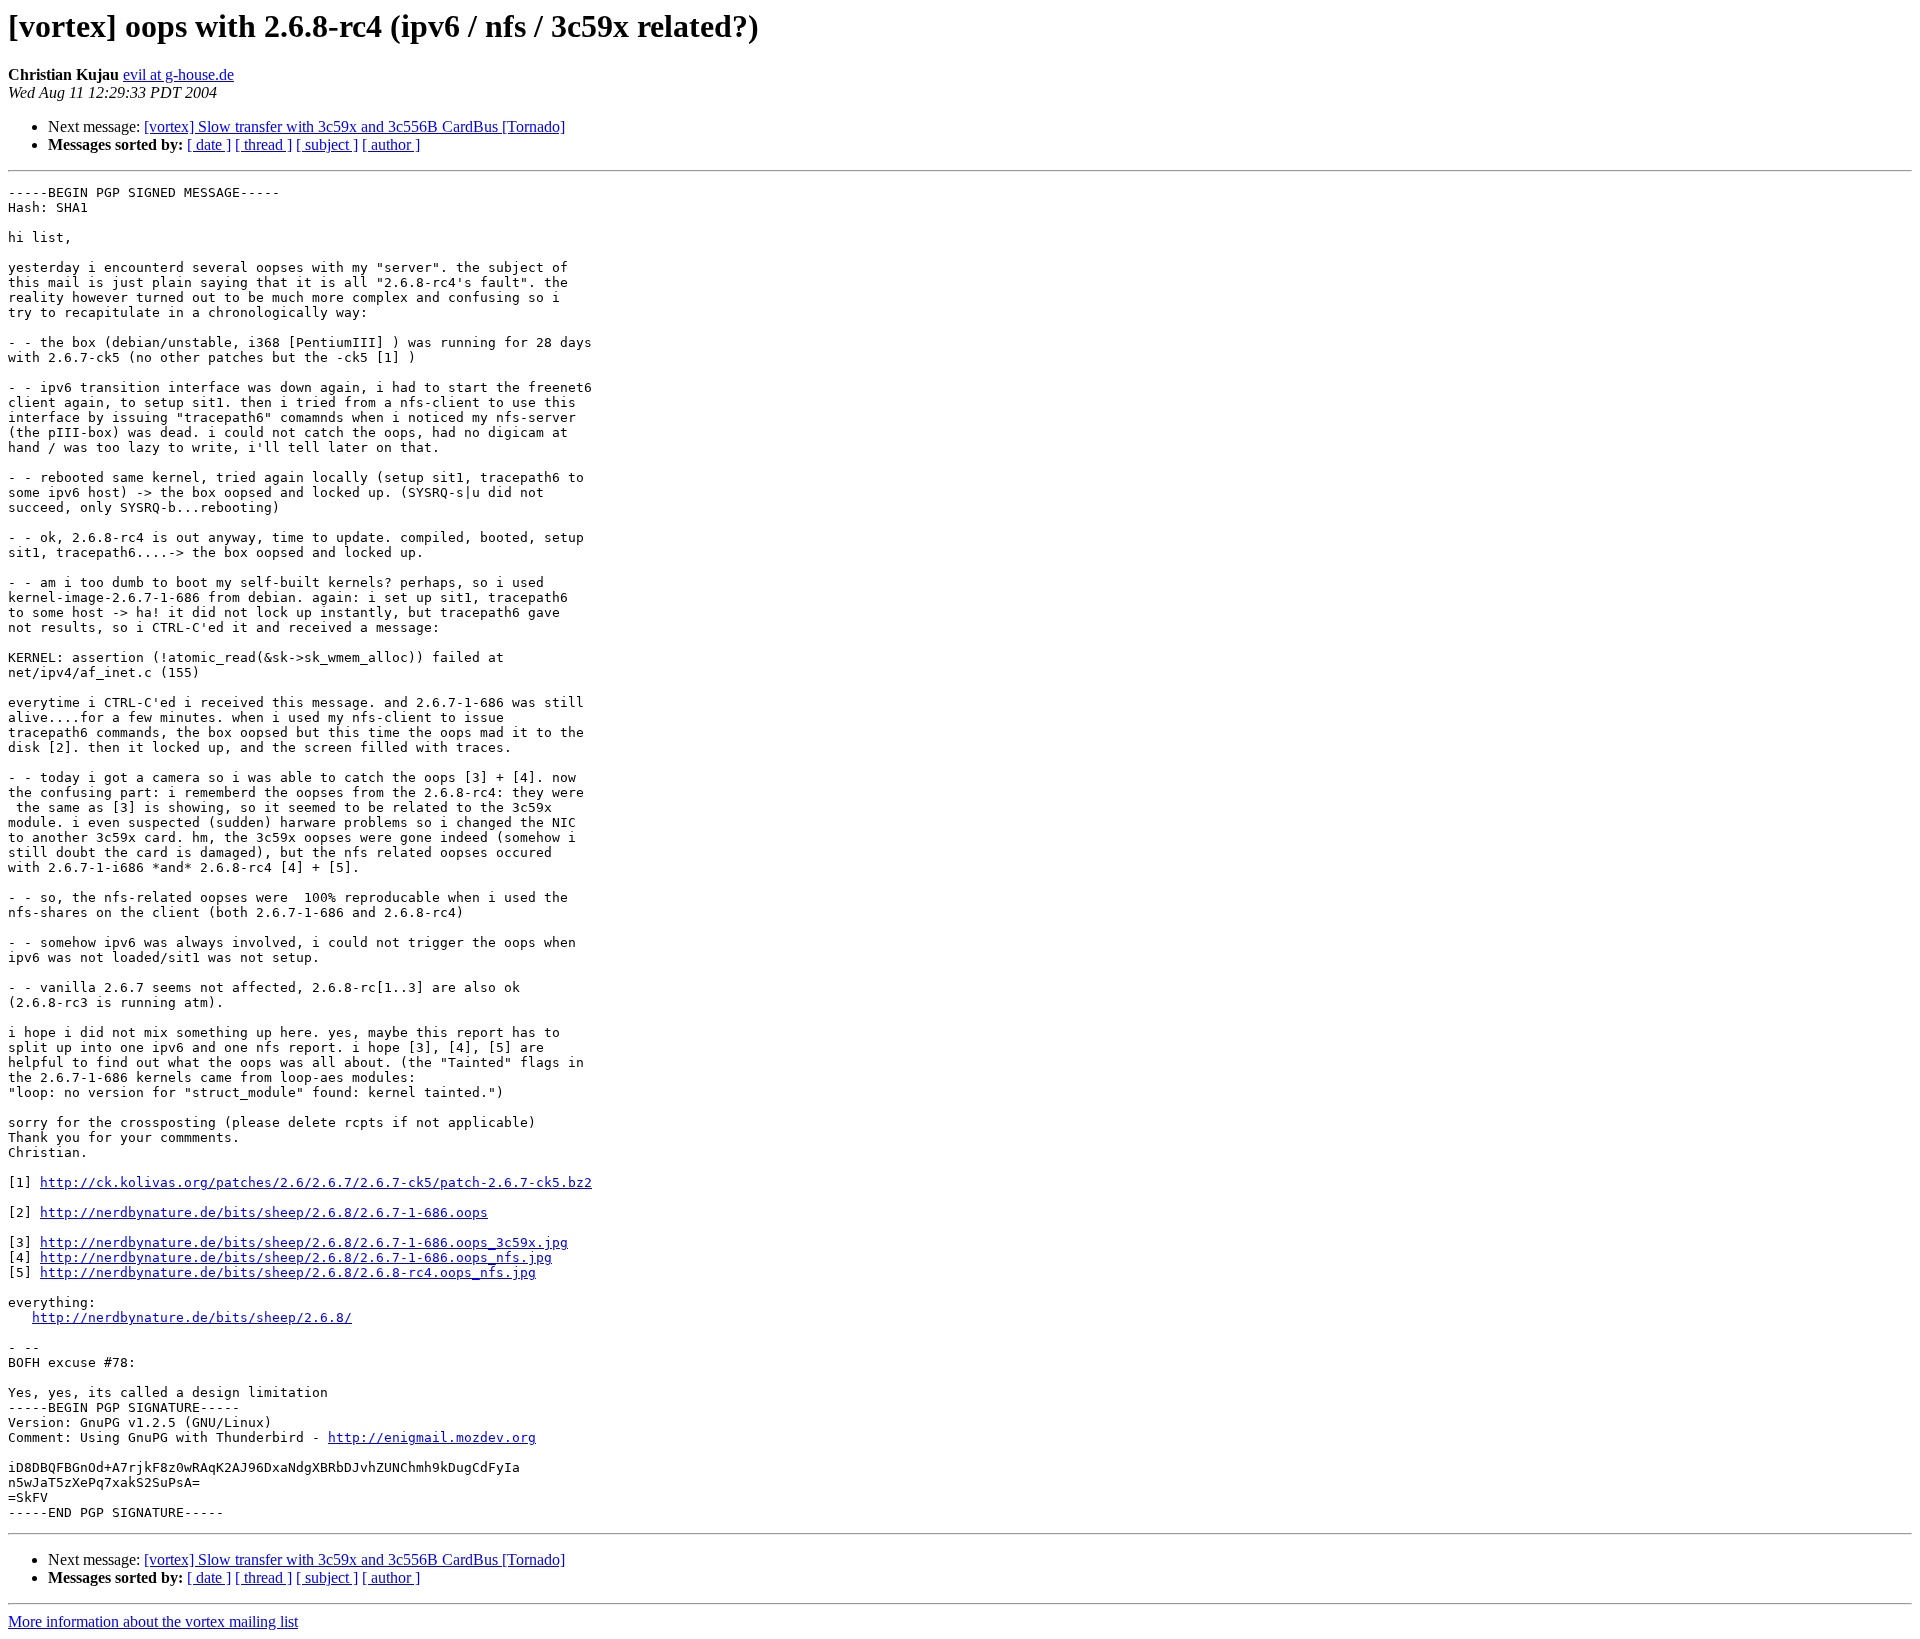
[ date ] (209, 144)
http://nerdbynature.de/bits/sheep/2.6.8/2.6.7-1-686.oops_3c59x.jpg (304, 1242)
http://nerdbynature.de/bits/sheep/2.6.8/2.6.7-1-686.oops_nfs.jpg (296, 1257)
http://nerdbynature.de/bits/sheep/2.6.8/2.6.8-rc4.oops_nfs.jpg (288, 1272)
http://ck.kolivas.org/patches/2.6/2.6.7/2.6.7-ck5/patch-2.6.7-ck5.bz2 (316, 1182)
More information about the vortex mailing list (153, 1621)
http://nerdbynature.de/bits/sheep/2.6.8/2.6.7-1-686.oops (264, 1212)
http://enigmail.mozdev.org (432, 1437)
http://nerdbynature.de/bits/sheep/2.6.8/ (192, 1317)
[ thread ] (263, 144)
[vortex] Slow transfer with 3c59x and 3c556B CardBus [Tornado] (354, 126)
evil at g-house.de (178, 74)
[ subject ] (327, 144)
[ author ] (391, 144)
